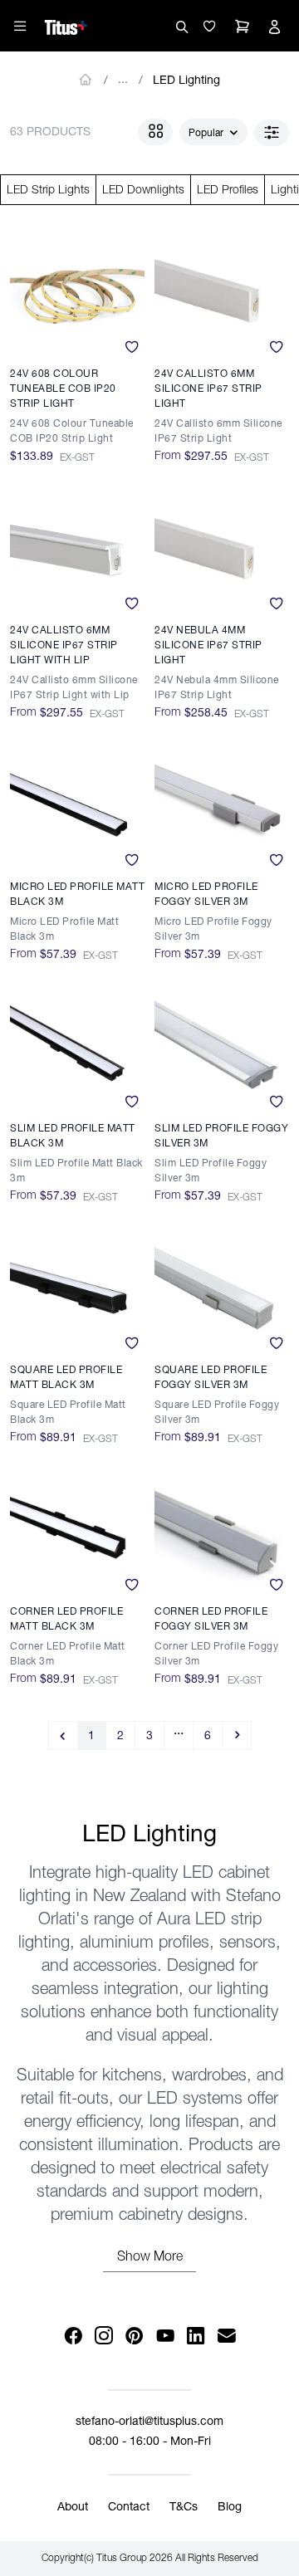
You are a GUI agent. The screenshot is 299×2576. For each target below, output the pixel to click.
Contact (129, 2508)
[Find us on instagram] (103, 2336)
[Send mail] (226, 2336)
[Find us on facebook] (73, 2336)
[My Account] (274, 27)
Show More (150, 2258)
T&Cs (184, 2508)
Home (86, 80)
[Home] (66, 25)
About (73, 2508)
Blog (230, 2508)
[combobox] (213, 133)
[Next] (237, 1735)
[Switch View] (155, 132)
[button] (209, 27)
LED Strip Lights (48, 191)
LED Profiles (228, 191)
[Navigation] (20, 26)
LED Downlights (143, 191)
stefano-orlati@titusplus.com (149, 2422)
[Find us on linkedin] (196, 2336)
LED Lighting (186, 81)
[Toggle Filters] (272, 133)
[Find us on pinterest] (134, 2336)
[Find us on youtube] (165, 2336)
